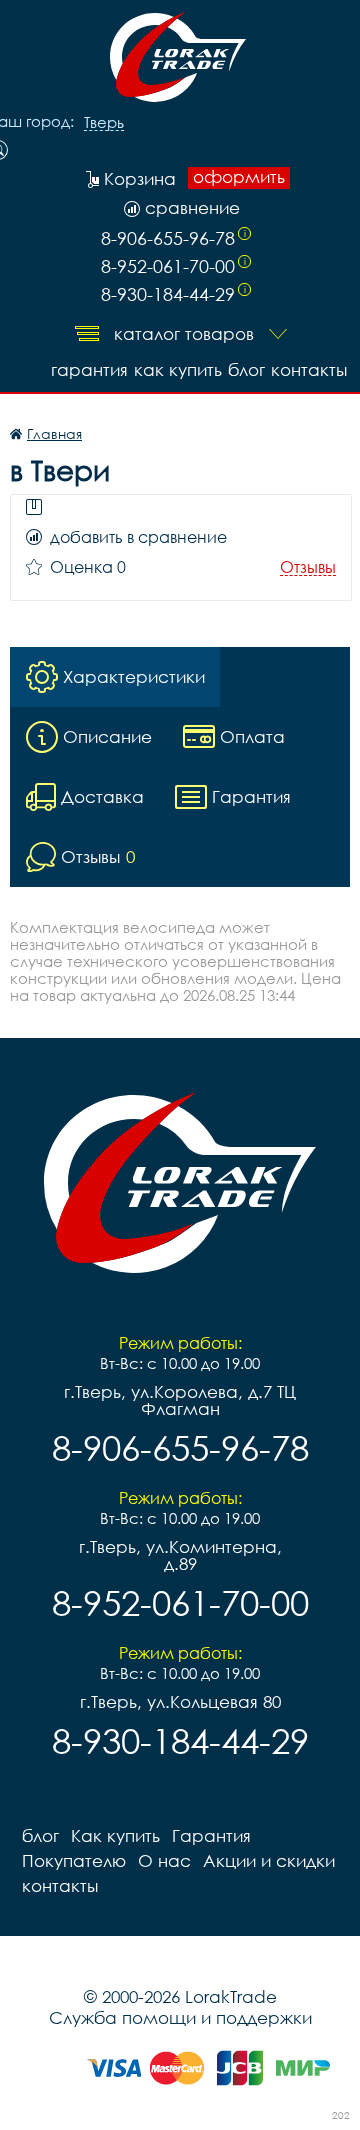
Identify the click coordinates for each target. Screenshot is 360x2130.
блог (246, 369)
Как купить (178, 369)
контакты (309, 369)
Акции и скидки (269, 1860)
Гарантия (89, 369)
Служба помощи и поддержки (180, 2017)
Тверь (104, 123)
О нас (164, 1860)
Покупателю (74, 1860)
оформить (239, 177)
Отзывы (308, 567)
